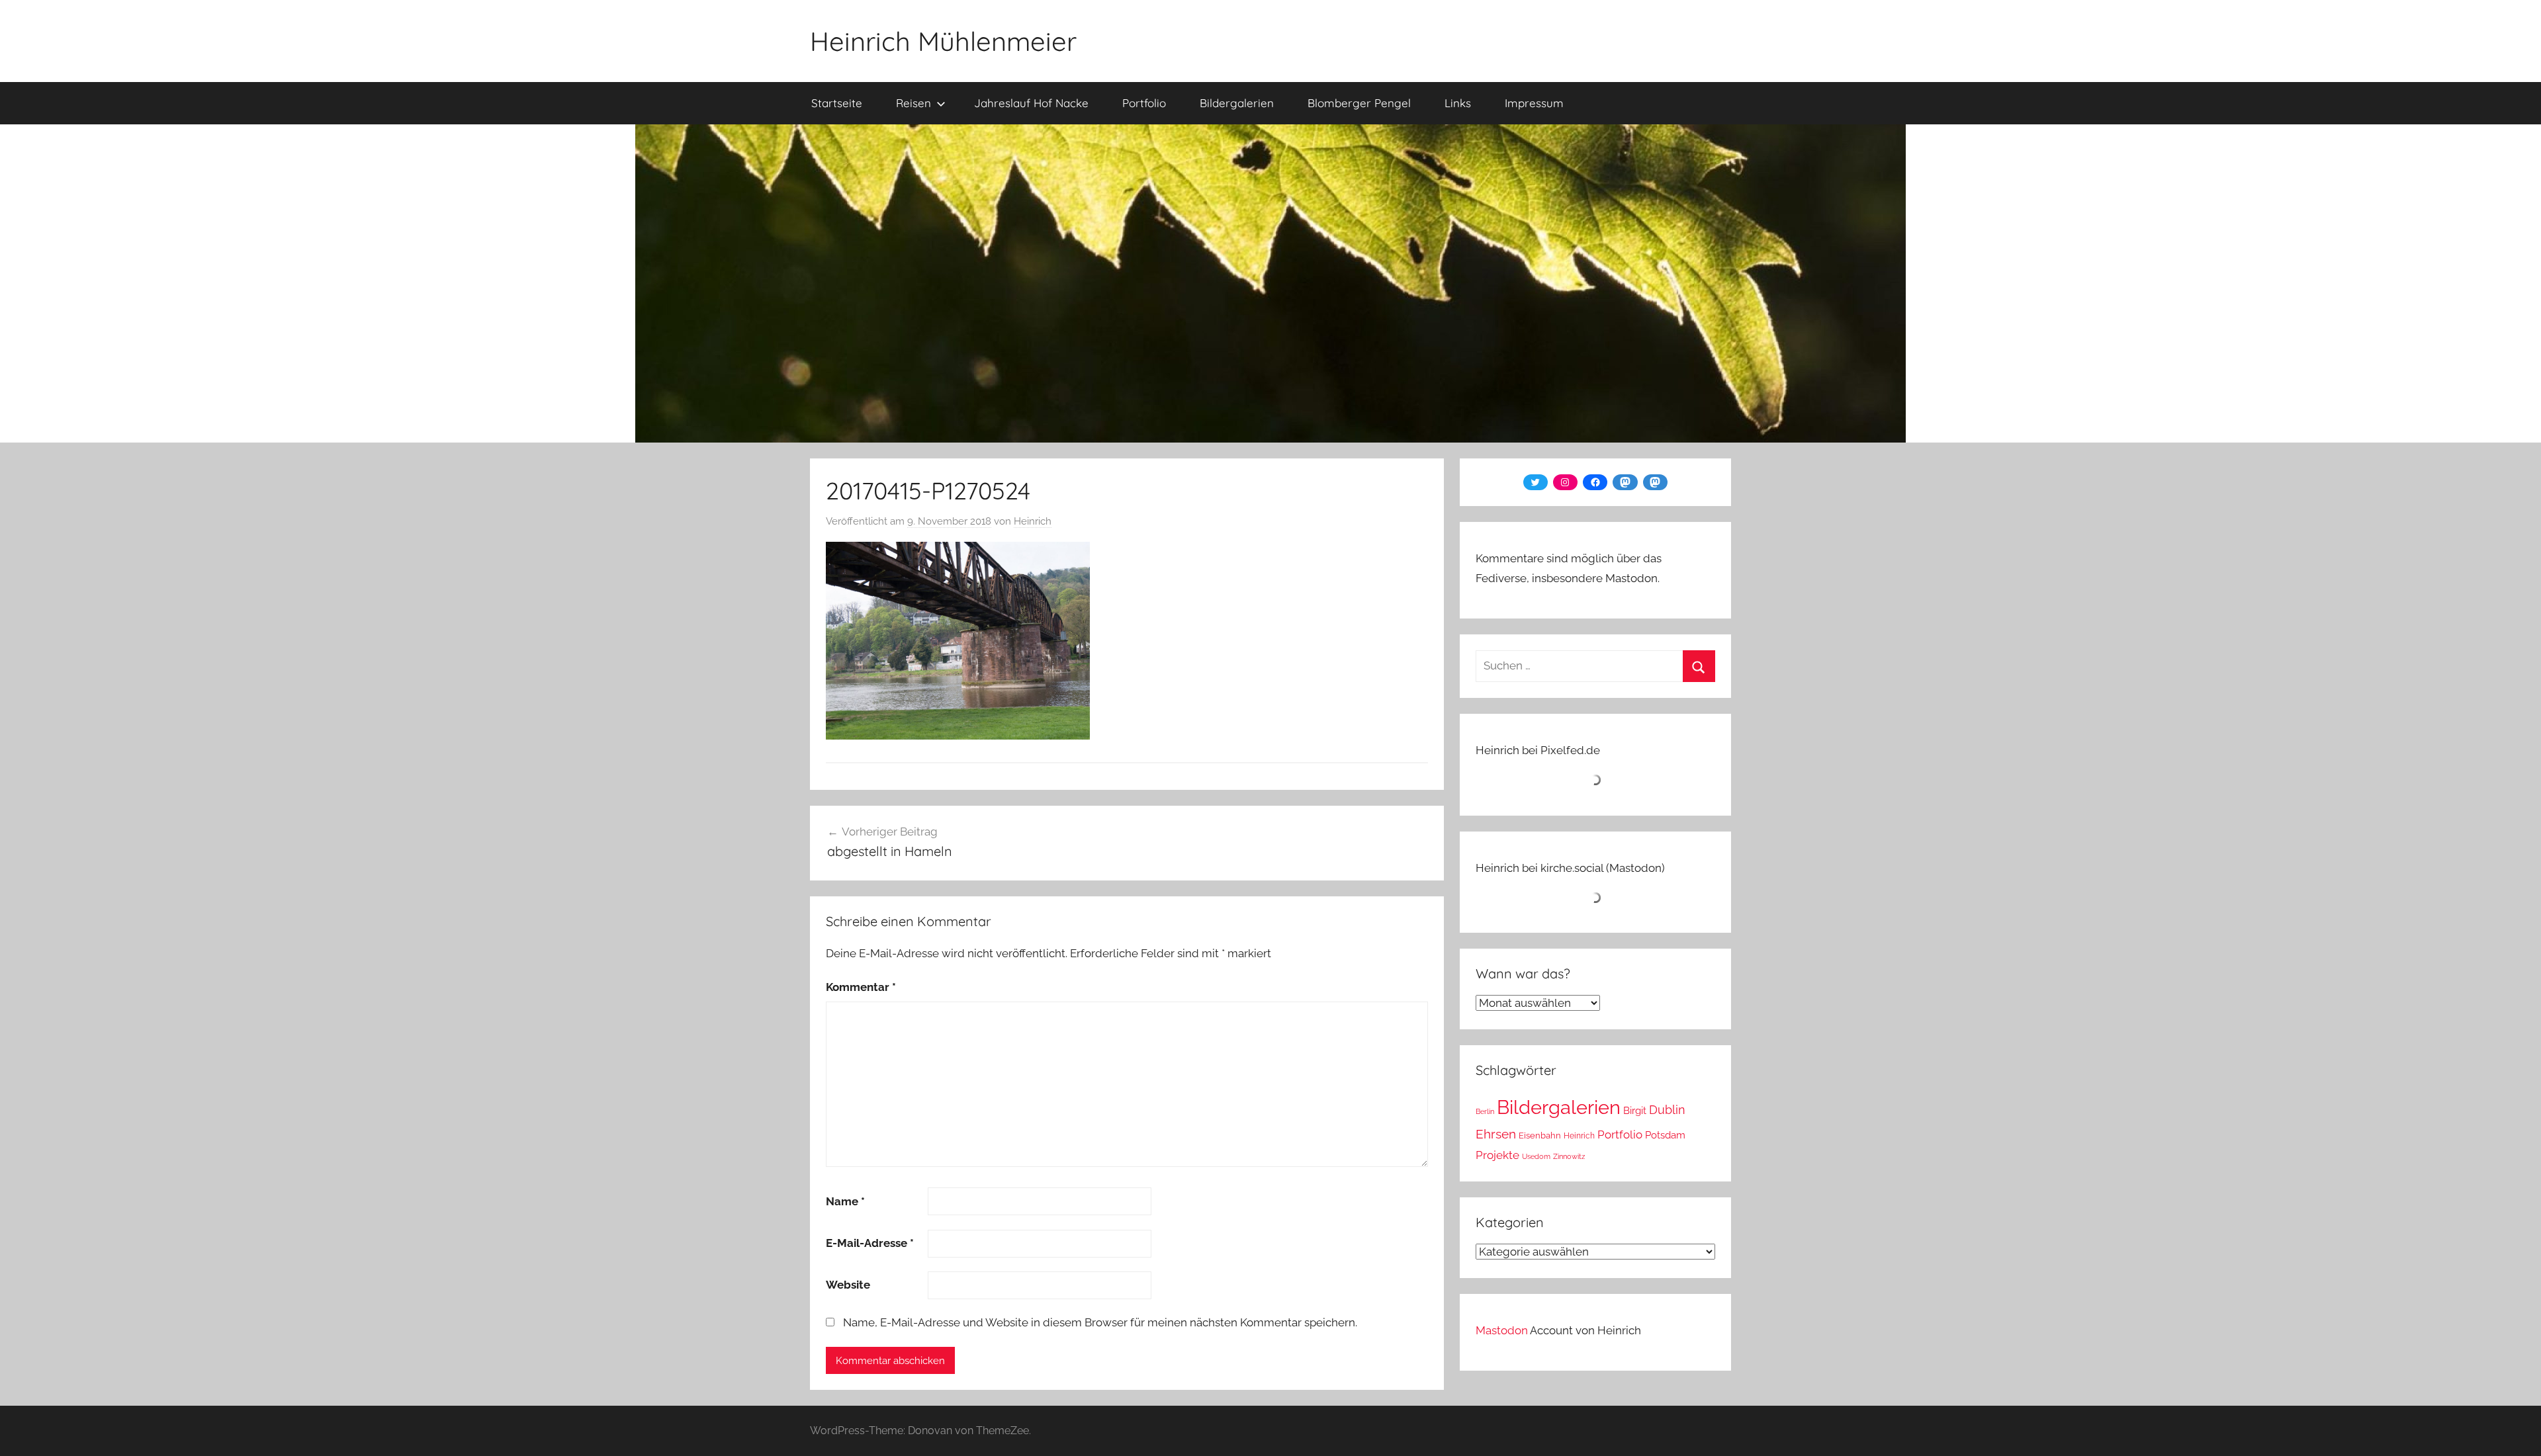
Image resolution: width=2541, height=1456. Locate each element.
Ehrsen (1496, 1134)
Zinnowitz (1569, 1156)
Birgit (1635, 1110)
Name (845, 1201)
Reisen (914, 103)
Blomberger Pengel (1359, 103)
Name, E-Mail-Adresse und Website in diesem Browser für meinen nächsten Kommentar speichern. (1100, 1322)
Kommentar (861, 987)
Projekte (1497, 1155)
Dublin (1667, 1110)
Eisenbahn (1540, 1135)
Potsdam (1665, 1135)
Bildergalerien (1237, 103)
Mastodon (1502, 1330)
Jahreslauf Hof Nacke (1031, 103)
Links (1458, 103)
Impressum (1534, 103)
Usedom (1536, 1156)
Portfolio (1144, 103)
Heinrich (1033, 521)
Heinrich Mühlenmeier (943, 41)
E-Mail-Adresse (870, 1243)
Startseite (837, 103)
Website (848, 1285)
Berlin (1485, 1111)
